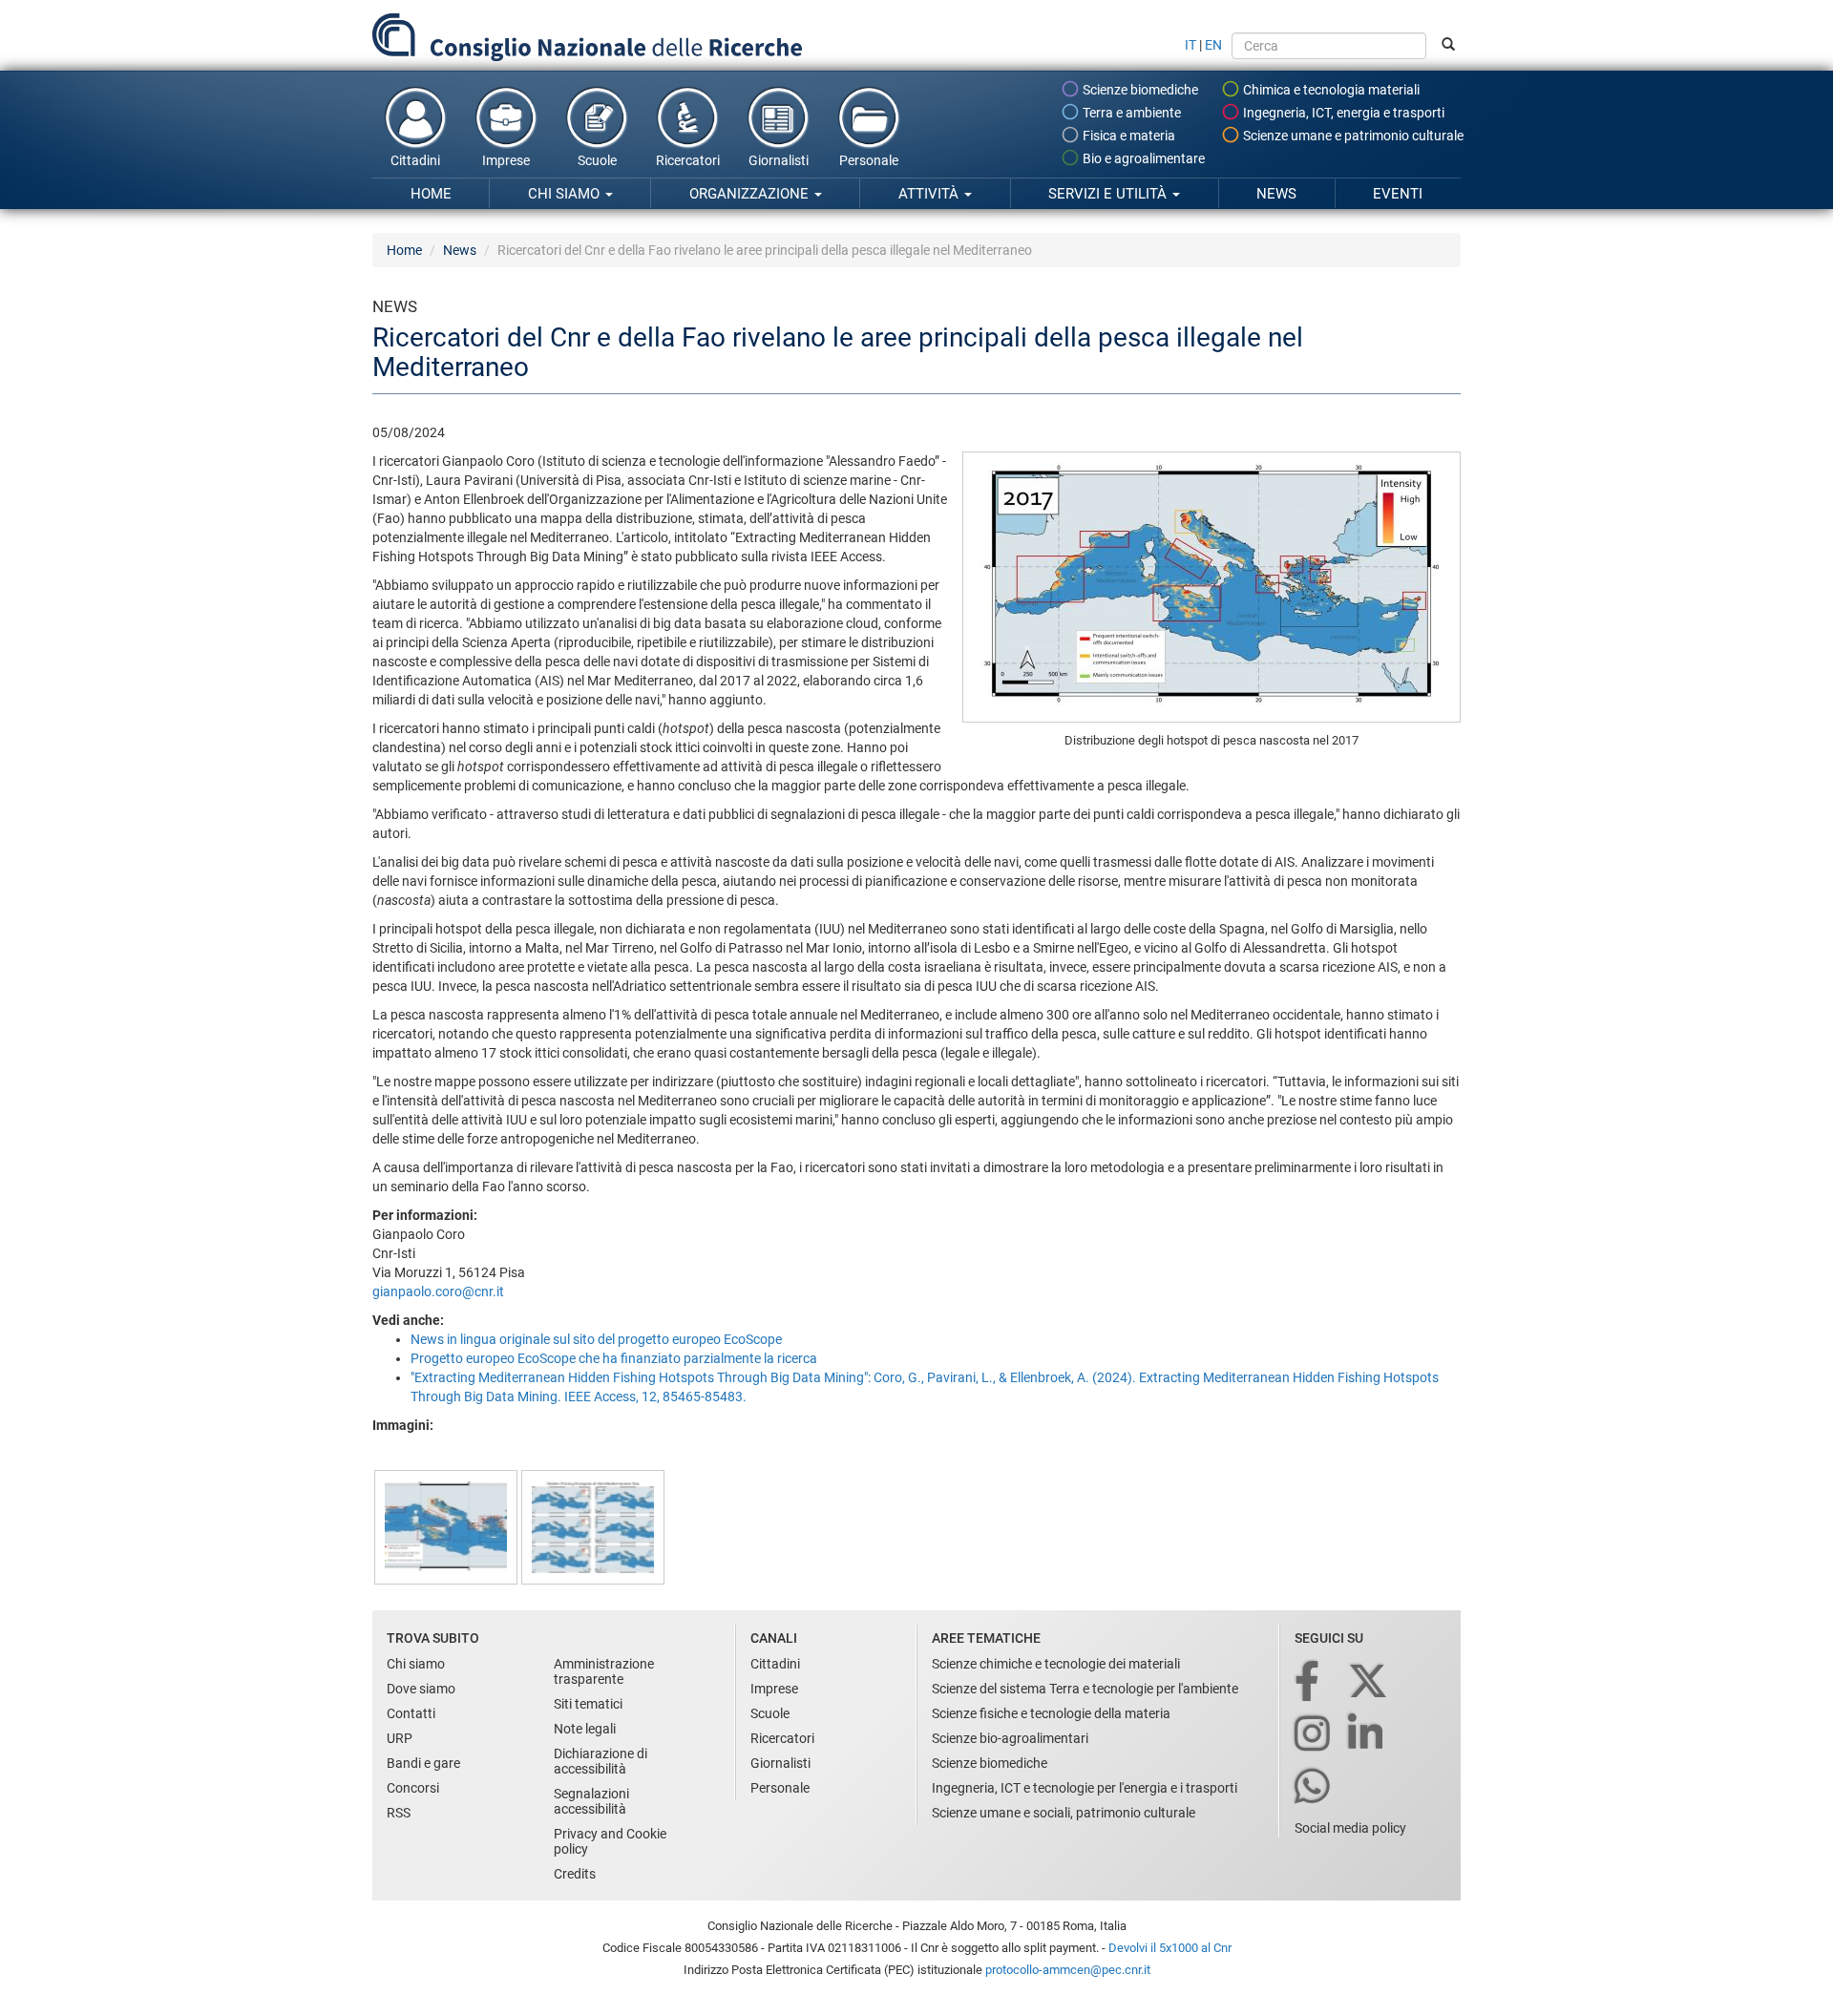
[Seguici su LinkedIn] (1367, 1735)
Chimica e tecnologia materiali (1330, 90)
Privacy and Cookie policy (610, 1841)
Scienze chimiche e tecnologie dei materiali (1056, 1664)
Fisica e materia (1127, 136)
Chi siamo (566, 194)
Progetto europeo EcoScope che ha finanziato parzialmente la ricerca (614, 1358)
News (1276, 194)
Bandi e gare (423, 1763)
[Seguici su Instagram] (1314, 1735)
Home (431, 194)
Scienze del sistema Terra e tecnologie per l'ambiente (1085, 1689)
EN (1213, 45)
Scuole (597, 160)
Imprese (506, 160)
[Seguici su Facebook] (1308, 1682)
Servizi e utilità (1109, 194)
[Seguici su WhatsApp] (1314, 1787)
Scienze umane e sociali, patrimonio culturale (1064, 1813)
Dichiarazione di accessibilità (600, 1761)
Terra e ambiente (1130, 113)
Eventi (1398, 194)
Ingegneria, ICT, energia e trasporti (1342, 113)
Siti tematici (588, 1704)
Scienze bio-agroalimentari (1010, 1738)
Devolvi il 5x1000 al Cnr (1170, 1948)
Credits (575, 1874)
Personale (869, 160)
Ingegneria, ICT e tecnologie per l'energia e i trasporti (1085, 1788)
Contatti (411, 1713)
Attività (930, 194)
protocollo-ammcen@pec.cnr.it (1068, 1970)
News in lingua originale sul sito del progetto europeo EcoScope (596, 1339)
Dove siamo (421, 1689)
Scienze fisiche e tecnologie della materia (1051, 1713)
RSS (399, 1813)
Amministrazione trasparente (604, 1671)
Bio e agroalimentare (1142, 158)
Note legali (585, 1729)
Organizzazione (751, 194)
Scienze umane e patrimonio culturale (1352, 136)
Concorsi (413, 1788)
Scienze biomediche (1139, 90)
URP (400, 1738)
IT (1190, 45)
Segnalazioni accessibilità (591, 1801)
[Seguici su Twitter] (1369, 1682)
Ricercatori (688, 160)
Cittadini (415, 160)
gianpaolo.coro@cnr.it (438, 1291)
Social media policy (1350, 1828)
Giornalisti (779, 160)
